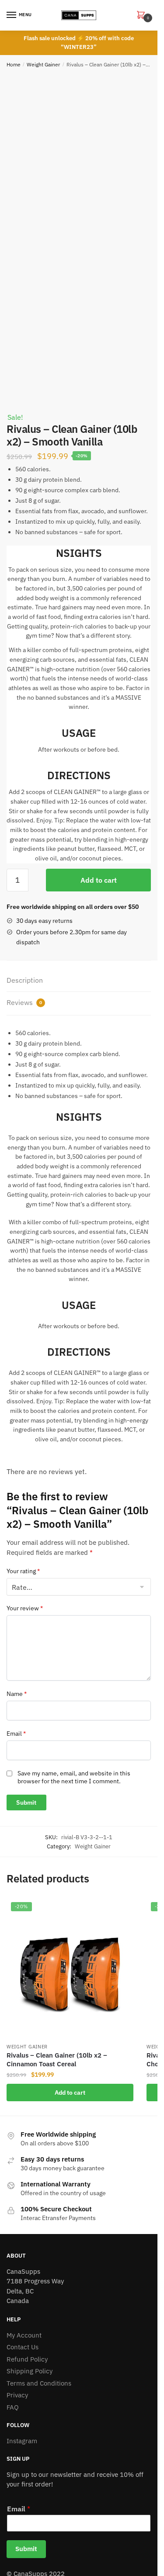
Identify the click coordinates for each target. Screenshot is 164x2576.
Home (14, 64)
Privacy (17, 2395)
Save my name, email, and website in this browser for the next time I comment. (74, 1777)
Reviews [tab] (24, 1002)
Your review (25, 1608)
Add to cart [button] (70, 2093)
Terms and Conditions (39, 2383)
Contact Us (23, 2347)
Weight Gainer (43, 64)
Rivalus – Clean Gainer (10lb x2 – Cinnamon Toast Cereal (57, 2060)
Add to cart (99, 880)
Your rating (23, 1571)
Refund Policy (27, 2359)
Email (16, 1733)
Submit (26, 2549)
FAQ (13, 2407)
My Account (24, 2335)
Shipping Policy (30, 2371)
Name (17, 1694)
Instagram (22, 2441)
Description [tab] (25, 980)
